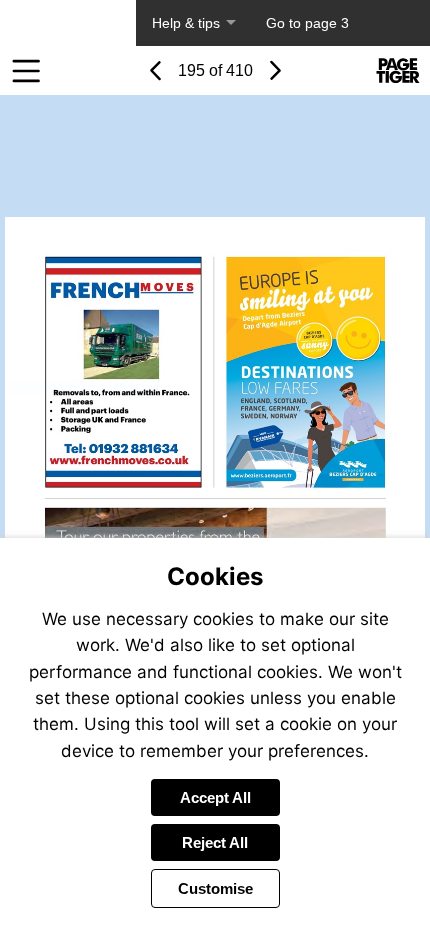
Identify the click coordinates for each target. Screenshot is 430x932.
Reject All (215, 842)
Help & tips (186, 23)
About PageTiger (68, 23)
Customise (215, 888)
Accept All (215, 797)
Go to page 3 (307, 23)
